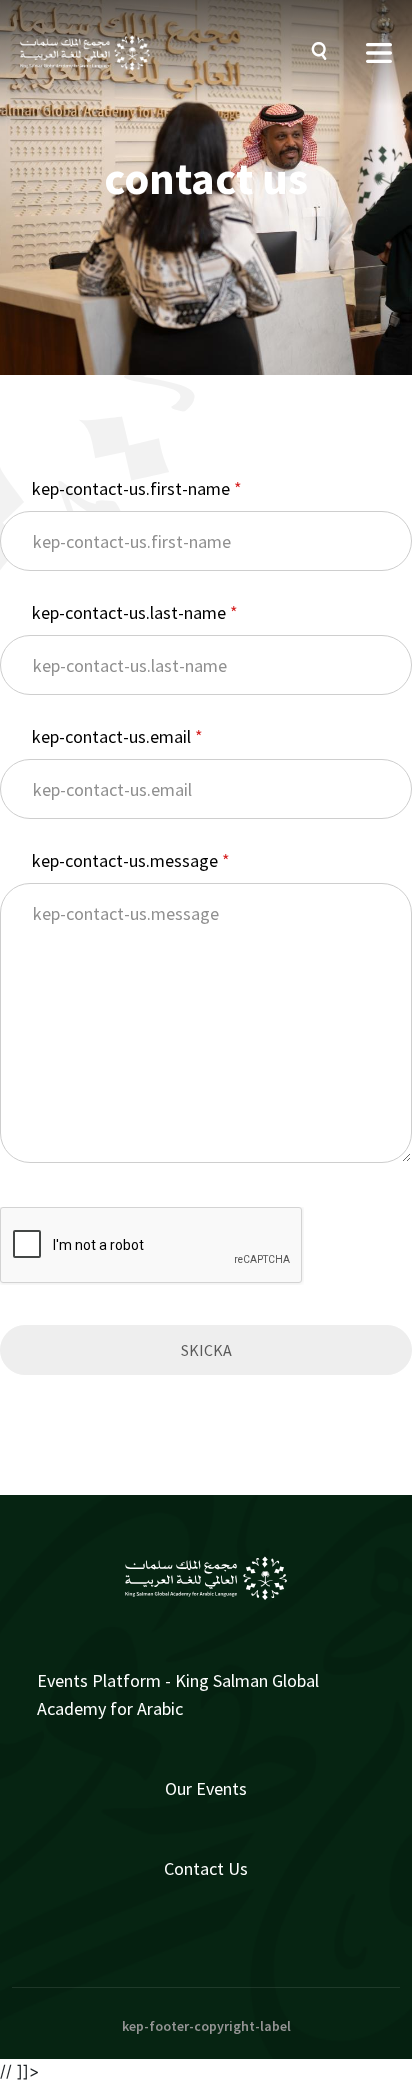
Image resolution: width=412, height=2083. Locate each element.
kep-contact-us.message (127, 860)
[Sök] (324, 53)
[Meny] (379, 53)
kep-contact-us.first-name (133, 488)
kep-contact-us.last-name (131, 612)
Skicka (206, 1350)
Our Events (206, 1788)
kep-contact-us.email (113, 736)
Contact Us (206, 1868)
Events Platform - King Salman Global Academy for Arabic (178, 1694)
